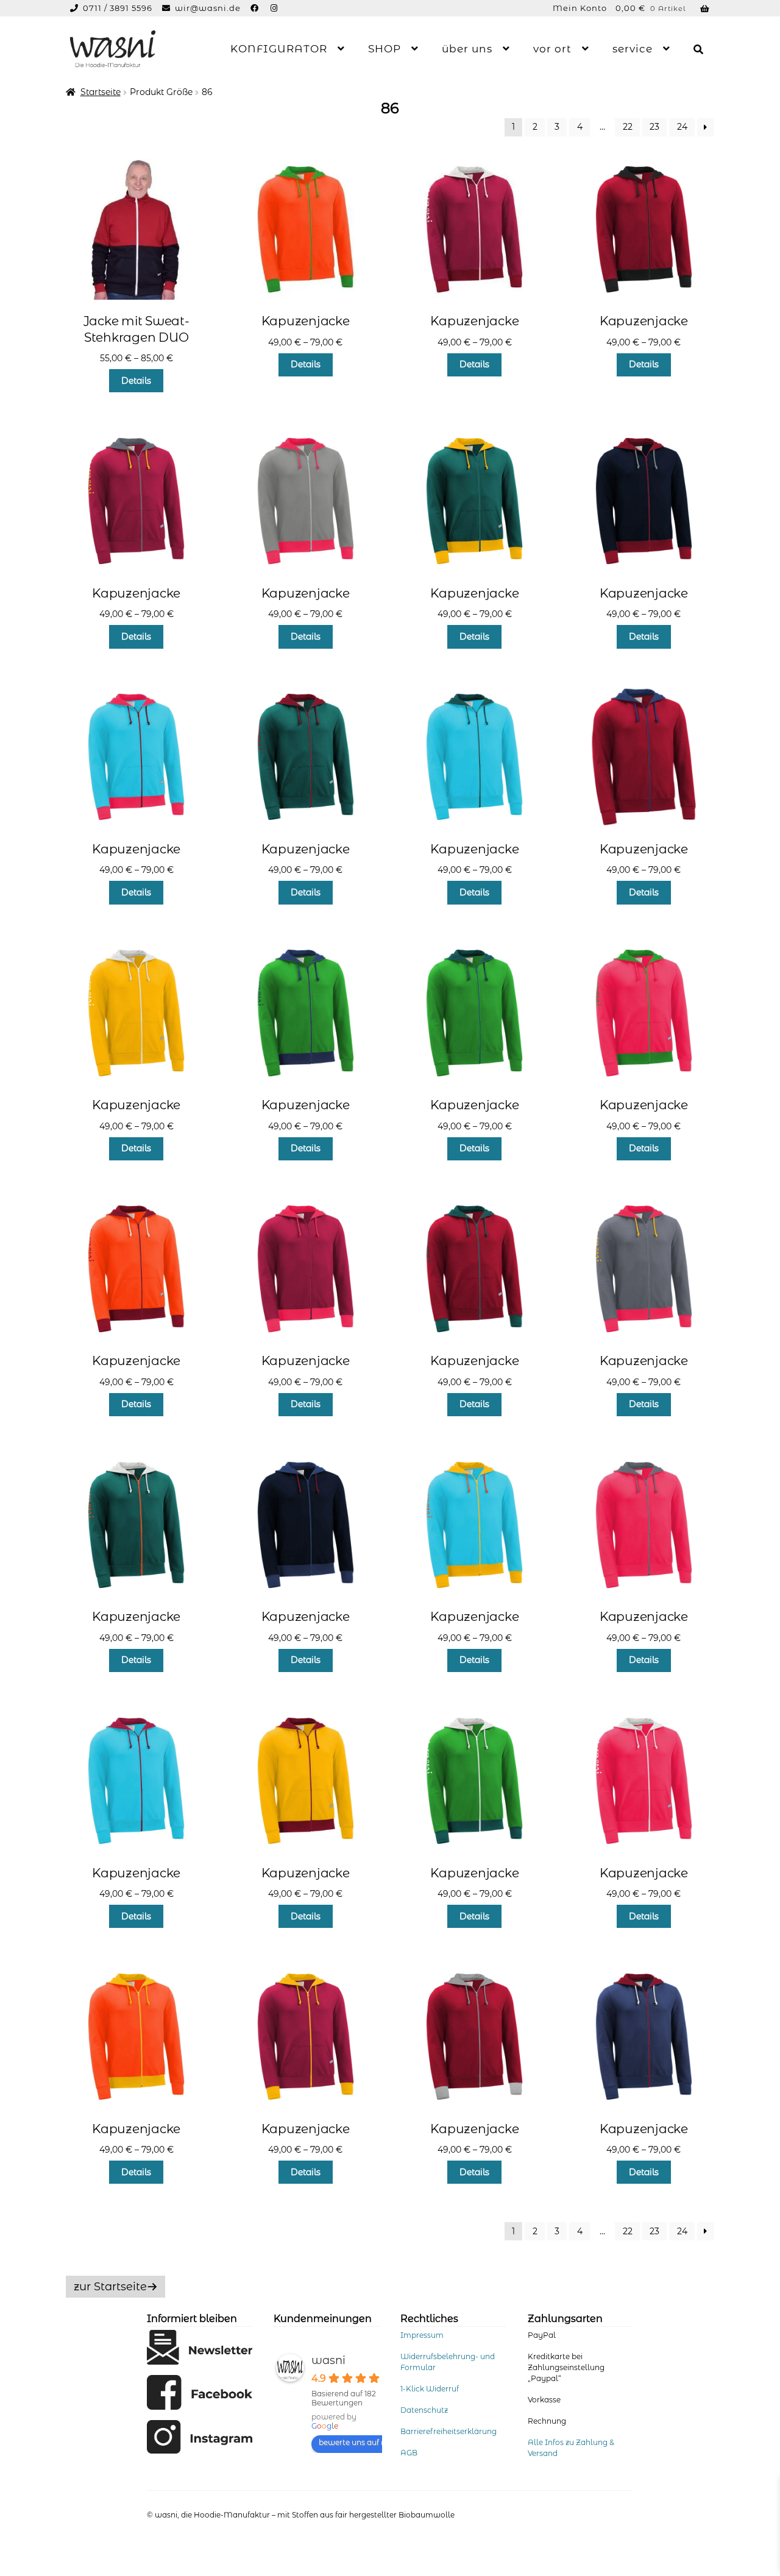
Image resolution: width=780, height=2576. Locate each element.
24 (682, 127)
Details (136, 381)
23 (654, 127)
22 (628, 127)
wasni (328, 2360)
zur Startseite (110, 2287)
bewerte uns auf (349, 2442)
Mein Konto (580, 8)
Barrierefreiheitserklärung (448, 2431)
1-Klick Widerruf (430, 2389)
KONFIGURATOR (279, 49)
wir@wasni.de (208, 8)
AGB (409, 2453)
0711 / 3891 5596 (119, 8)
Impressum (422, 2335)
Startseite (101, 92)
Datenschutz (424, 2410)
